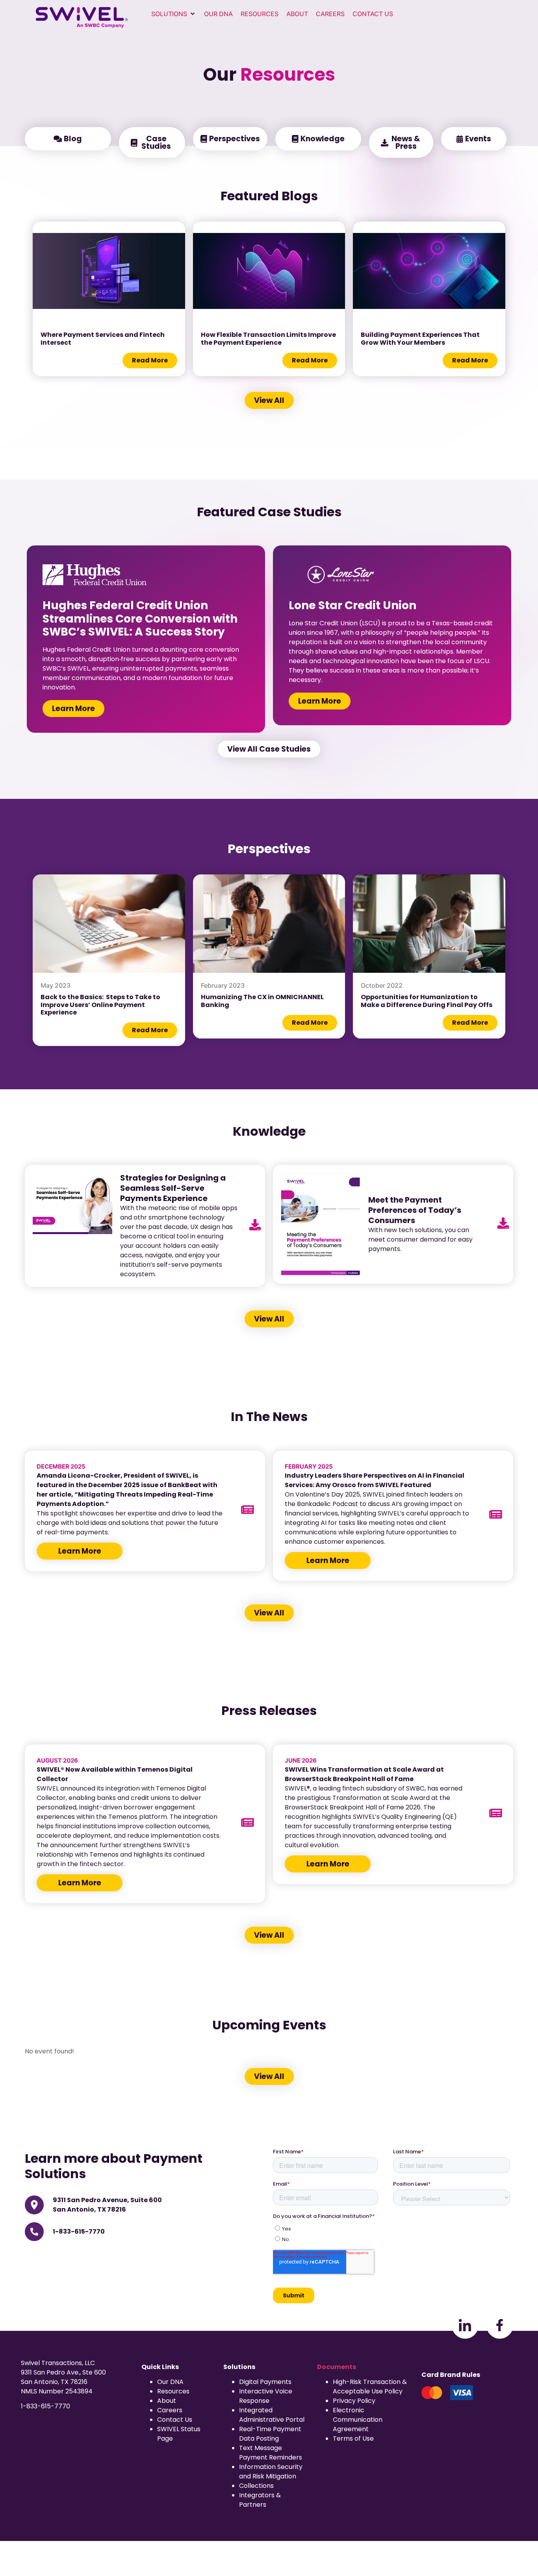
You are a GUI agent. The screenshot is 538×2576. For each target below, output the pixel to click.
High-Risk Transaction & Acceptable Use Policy (370, 2387)
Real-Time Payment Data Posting (270, 2434)
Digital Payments (265, 2382)
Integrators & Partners (260, 2500)
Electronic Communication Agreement (358, 2420)
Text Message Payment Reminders (271, 2453)
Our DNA (170, 2382)
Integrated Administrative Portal (272, 2415)
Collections (256, 2486)
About (167, 2401)
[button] (174, 14)
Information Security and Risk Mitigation (271, 2472)
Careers (170, 2410)
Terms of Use (353, 2438)
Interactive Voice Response (266, 2396)
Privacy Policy (354, 2401)
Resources (173, 2391)
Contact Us (175, 2420)
